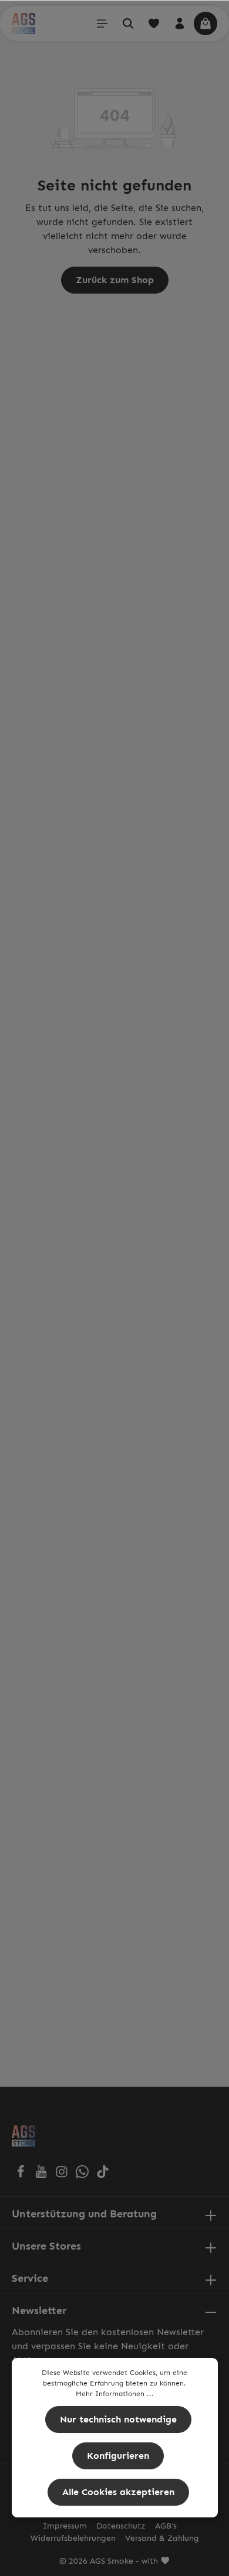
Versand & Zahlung (162, 2538)
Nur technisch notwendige (118, 2419)
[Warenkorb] (206, 23)
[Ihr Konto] (180, 23)
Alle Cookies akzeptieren (118, 2492)
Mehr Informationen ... (115, 2394)
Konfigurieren (118, 2456)
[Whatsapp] (84, 2175)
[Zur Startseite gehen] (23, 23)
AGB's (166, 2526)
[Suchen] (128, 23)
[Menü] (102, 23)
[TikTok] (103, 2175)
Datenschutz (121, 2526)
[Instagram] (63, 2175)
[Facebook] (22, 2175)
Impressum (65, 2526)
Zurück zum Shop (115, 280)
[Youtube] (43, 2175)
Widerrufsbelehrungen (73, 2538)
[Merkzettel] (154, 23)
